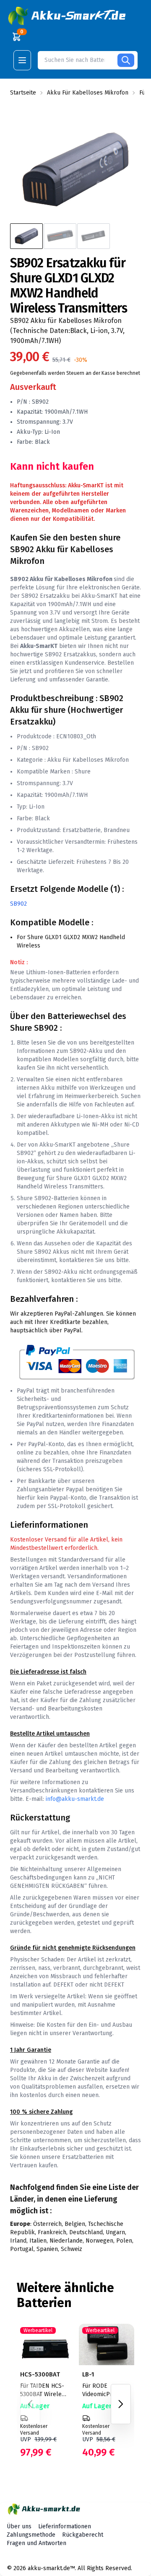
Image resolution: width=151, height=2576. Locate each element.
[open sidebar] (22, 60)
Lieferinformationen (65, 2526)
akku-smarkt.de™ (51, 2568)
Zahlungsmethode (31, 2535)
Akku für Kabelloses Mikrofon (88, 93)
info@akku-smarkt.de (75, 1799)
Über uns (19, 2526)
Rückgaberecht (83, 2535)
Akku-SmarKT (99, 596)
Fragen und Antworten (36, 2543)
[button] (68, 16)
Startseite (23, 93)
